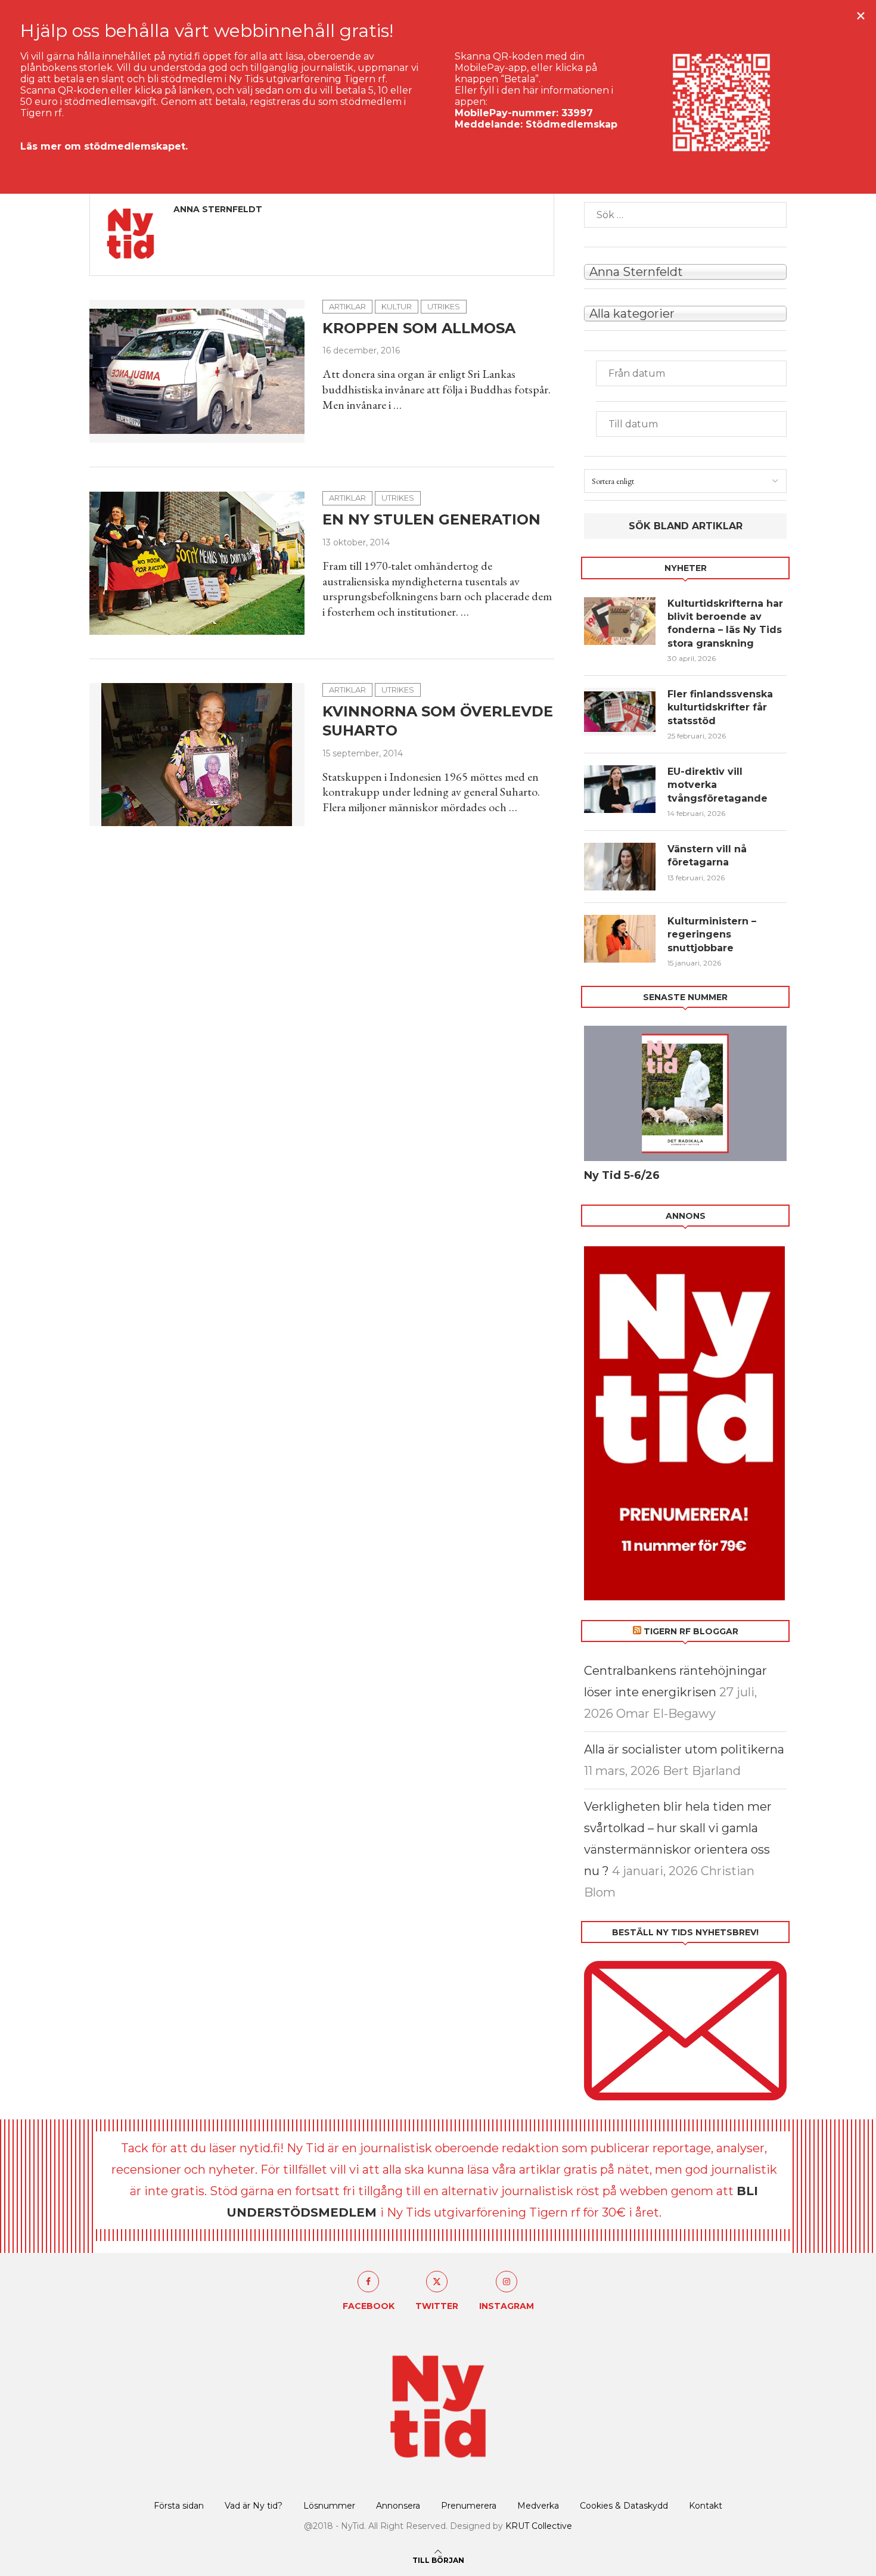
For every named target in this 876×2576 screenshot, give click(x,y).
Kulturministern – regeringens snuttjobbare (712, 935)
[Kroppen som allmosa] (197, 371)
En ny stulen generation (431, 519)
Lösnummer (329, 2506)
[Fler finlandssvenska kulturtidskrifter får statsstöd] (620, 712)
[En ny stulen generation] (197, 563)
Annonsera (398, 2506)
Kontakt (706, 2506)
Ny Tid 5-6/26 (622, 1175)
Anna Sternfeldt (218, 209)
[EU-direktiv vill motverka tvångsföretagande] (620, 789)
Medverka (538, 2506)
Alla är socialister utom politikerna (684, 1749)
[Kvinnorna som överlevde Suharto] (197, 755)
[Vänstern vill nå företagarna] (620, 867)
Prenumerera (469, 2506)
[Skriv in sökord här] (685, 215)
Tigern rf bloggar (691, 1631)
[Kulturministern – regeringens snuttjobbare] (620, 939)
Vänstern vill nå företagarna (707, 856)
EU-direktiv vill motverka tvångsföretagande (719, 785)
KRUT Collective (539, 2526)
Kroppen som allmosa (419, 328)
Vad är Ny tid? (254, 2506)
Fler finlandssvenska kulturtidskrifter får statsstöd (720, 707)
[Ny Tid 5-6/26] (685, 1093)
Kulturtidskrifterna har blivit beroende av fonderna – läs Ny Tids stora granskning (725, 623)
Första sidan (179, 2506)
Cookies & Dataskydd (624, 2506)
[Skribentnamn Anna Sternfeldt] (685, 271)
